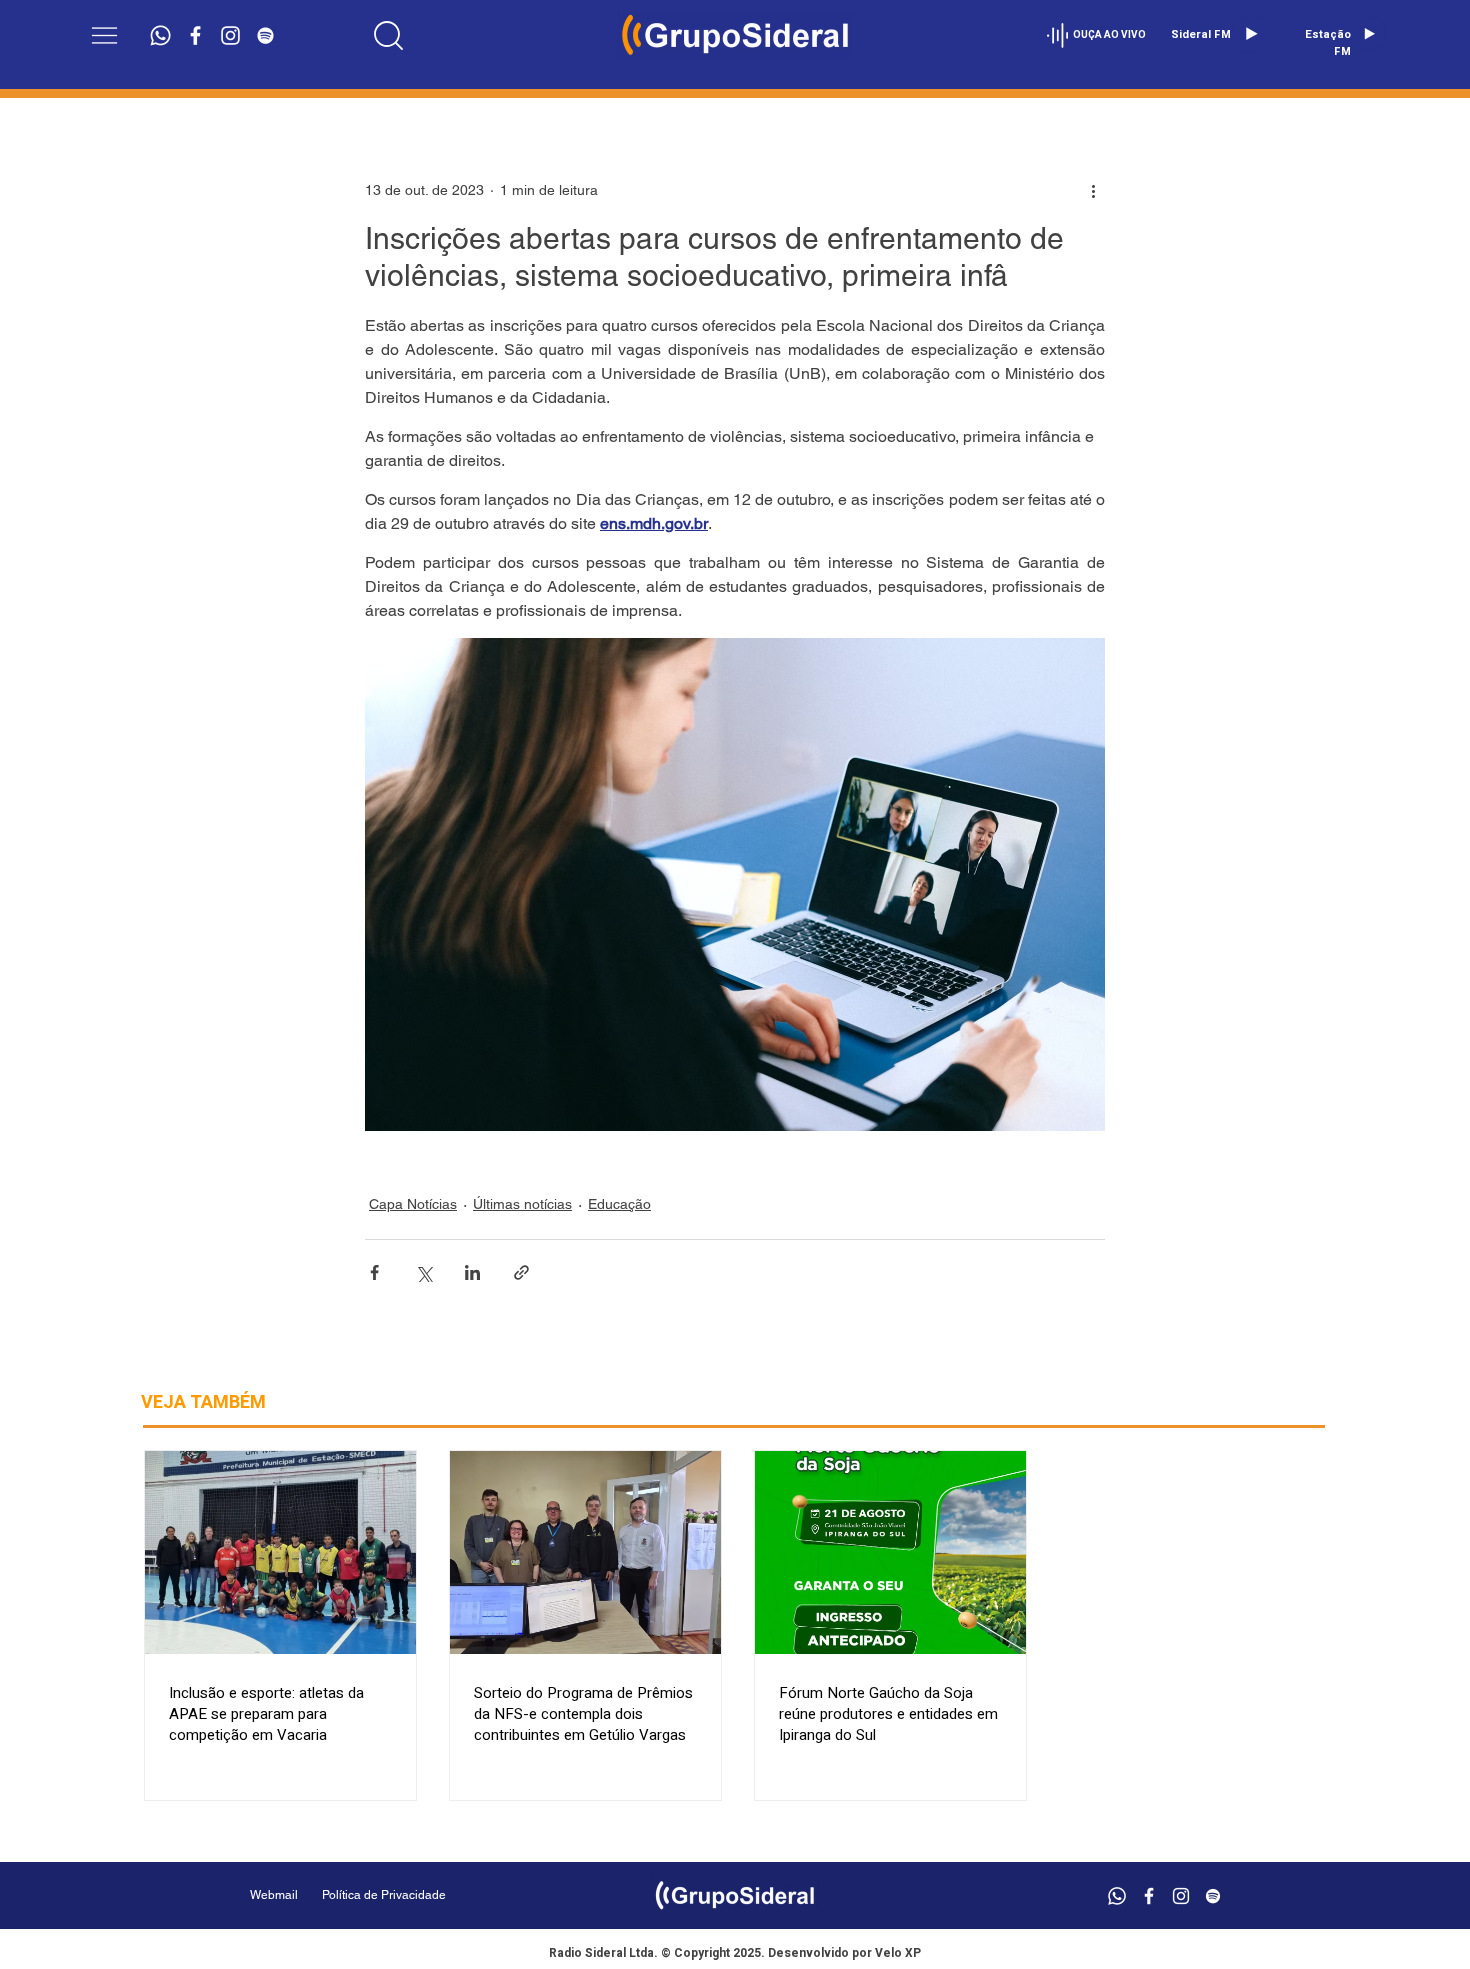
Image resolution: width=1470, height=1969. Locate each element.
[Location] (389, 35)
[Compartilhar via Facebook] (374, 1272)
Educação (619, 1204)
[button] (104, 35)
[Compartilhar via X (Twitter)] (423, 1272)
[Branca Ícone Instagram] (230, 35)
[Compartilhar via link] (521, 1272)
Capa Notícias (413, 1204)
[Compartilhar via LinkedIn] (472, 1272)
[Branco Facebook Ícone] (195, 35)
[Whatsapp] (160, 35)
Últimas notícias (522, 1204)
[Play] (1251, 34)
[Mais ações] (1093, 190)
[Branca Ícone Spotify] (265, 35)
